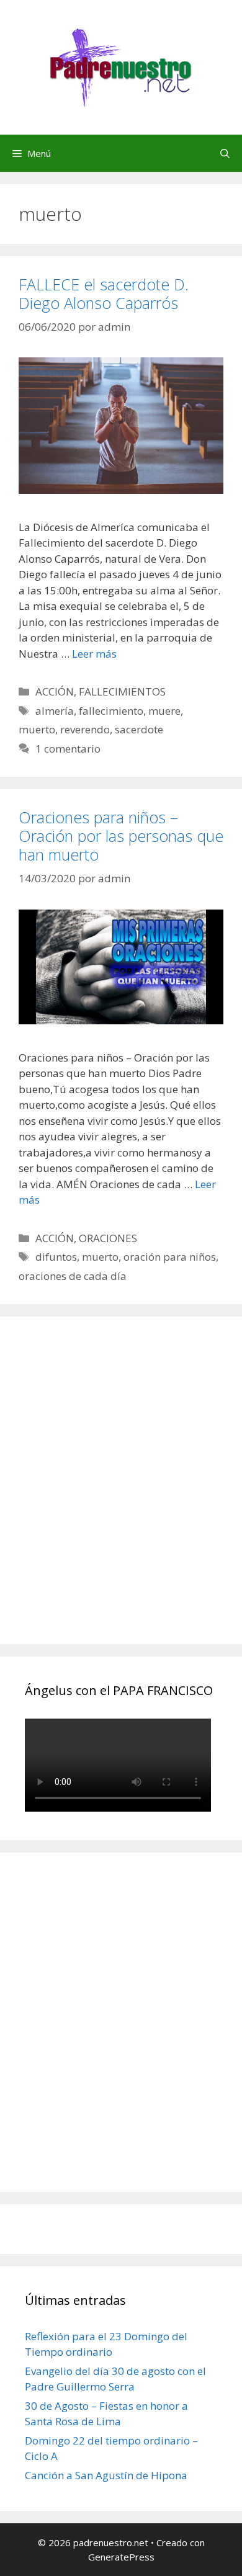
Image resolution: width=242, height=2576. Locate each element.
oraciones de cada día (73, 1276)
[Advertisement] (121, 1494)
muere (164, 711)
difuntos (56, 1257)
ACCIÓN (55, 691)
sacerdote (139, 729)
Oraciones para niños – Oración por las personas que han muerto (121, 836)
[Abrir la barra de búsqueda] (225, 153)
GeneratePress (121, 2557)
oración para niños (170, 1257)
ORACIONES (108, 1238)
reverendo (85, 729)
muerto (37, 729)
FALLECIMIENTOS (122, 691)
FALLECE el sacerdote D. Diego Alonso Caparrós (104, 293)
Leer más (94, 654)
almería (55, 711)
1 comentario (68, 749)
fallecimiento (111, 711)
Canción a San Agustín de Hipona (106, 2475)
